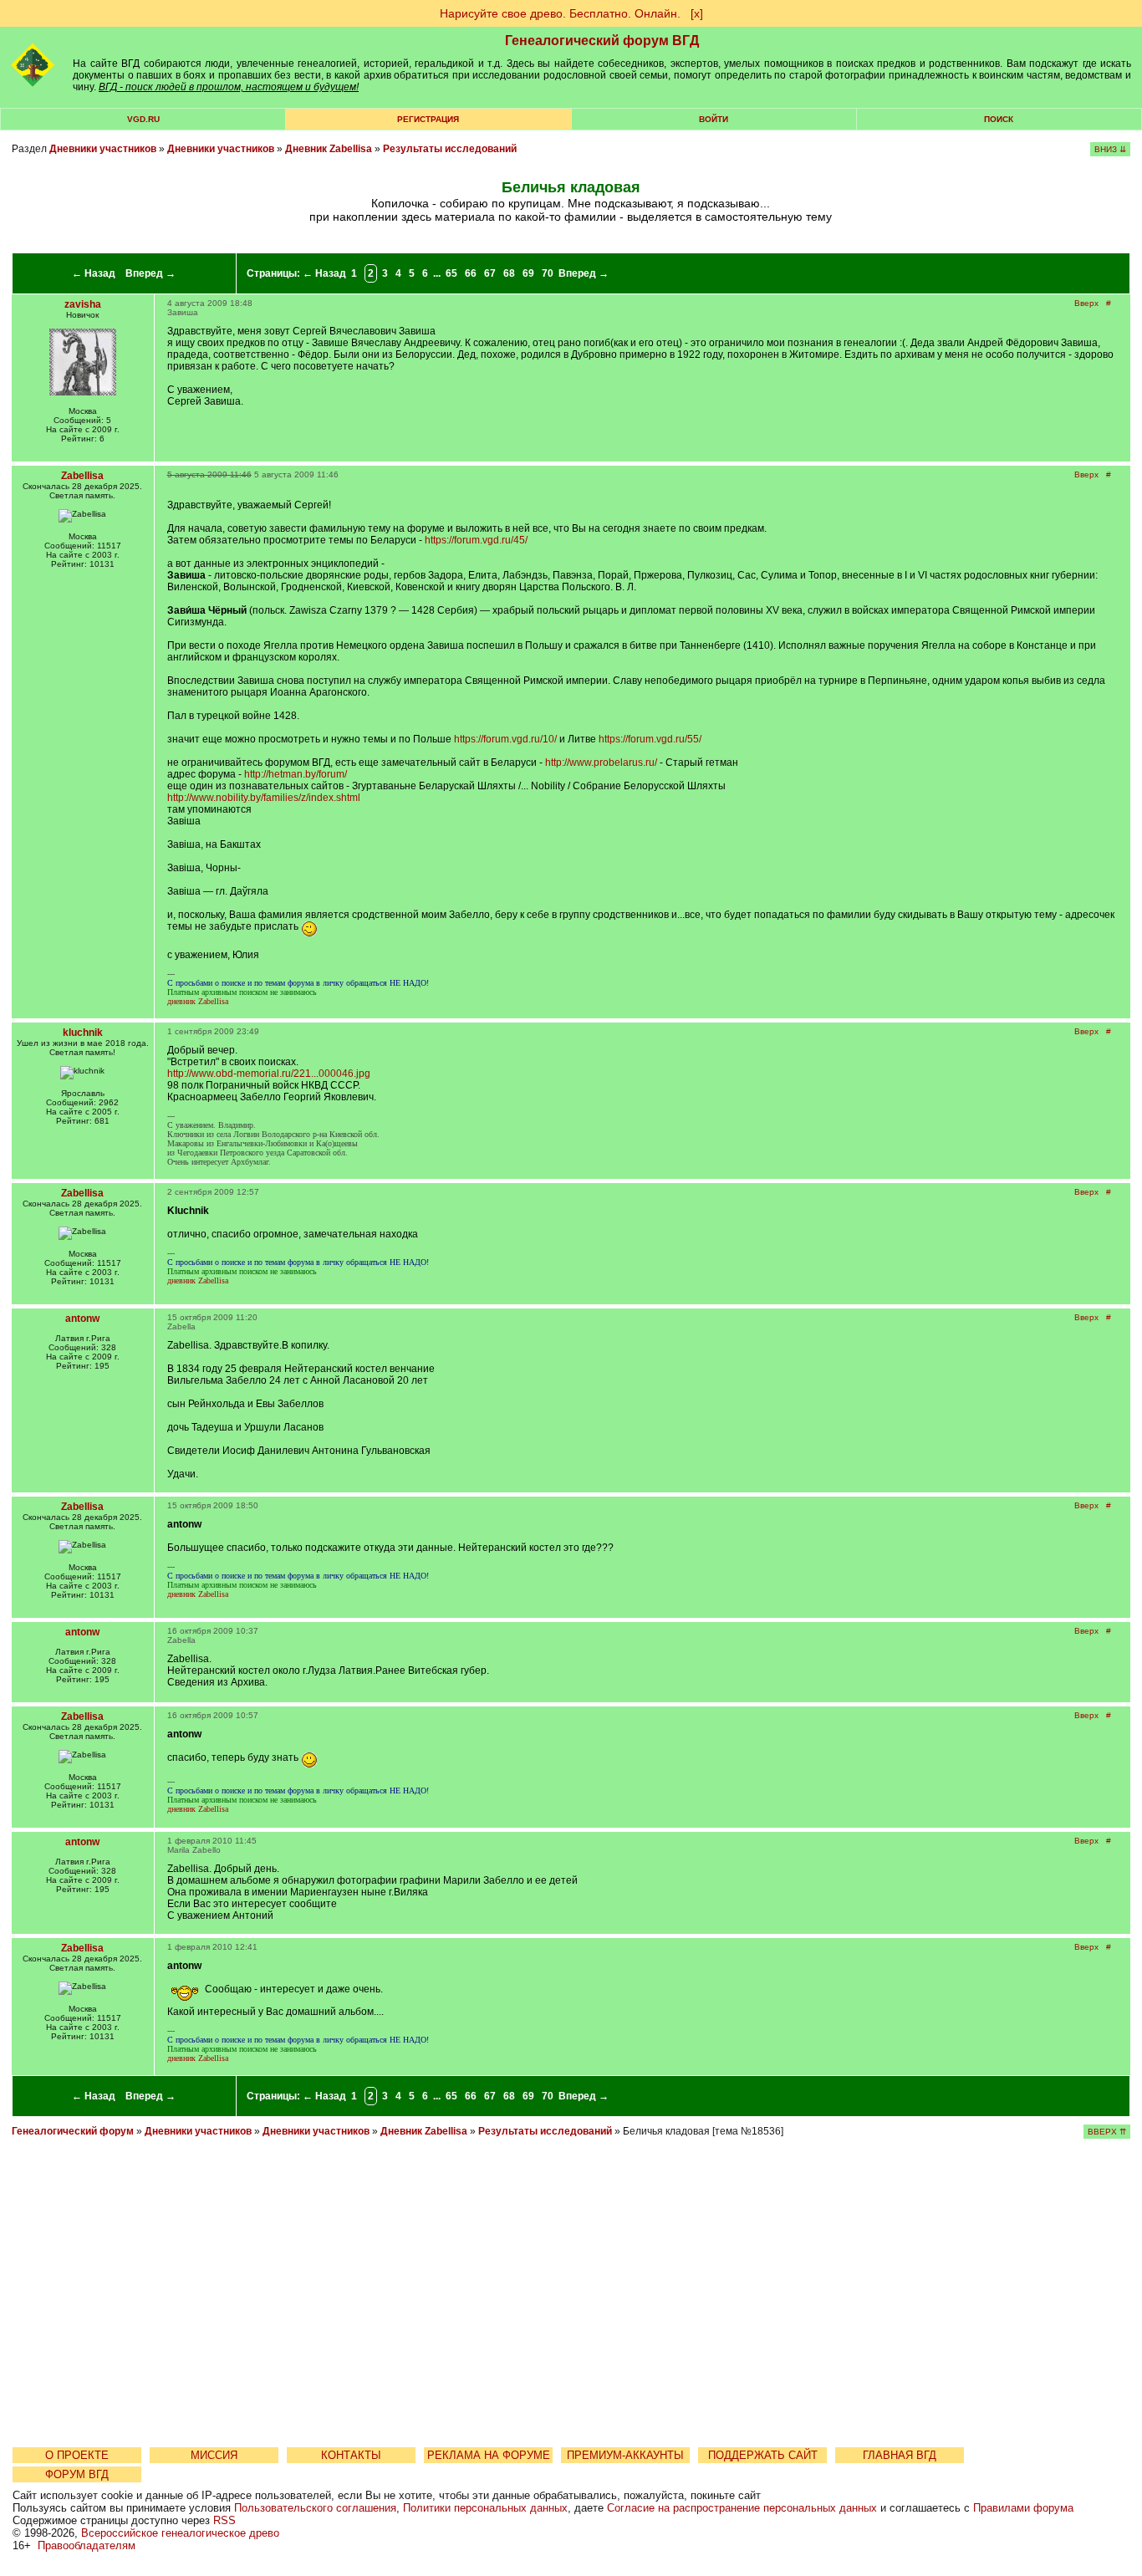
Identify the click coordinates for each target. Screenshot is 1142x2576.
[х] (697, 13)
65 (451, 273)
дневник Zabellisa (198, 1001)
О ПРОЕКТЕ (77, 2455)
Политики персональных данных (485, 2508)
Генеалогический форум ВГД (602, 41)
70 (548, 273)
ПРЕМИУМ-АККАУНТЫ (625, 2455)
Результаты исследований (450, 149)
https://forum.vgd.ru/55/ (650, 739)
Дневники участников (103, 149)
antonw (82, 1319)
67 (490, 273)
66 (471, 273)
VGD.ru (143, 119)
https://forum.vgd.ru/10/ (505, 739)
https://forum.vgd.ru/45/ (476, 540)
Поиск (999, 119)
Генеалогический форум (73, 2131)
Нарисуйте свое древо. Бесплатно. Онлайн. (560, 13)
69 (528, 273)
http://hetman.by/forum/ (296, 774)
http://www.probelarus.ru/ (601, 763)
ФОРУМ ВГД (77, 2474)
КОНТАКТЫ (351, 2455)
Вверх (1086, 303)
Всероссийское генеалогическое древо (180, 2533)
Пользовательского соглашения (315, 2508)
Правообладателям (87, 2545)
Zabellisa (82, 476)
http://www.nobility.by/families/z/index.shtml (264, 798)
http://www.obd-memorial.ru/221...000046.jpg (269, 1074)
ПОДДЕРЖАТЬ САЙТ (763, 2455)
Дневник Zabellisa (329, 149)
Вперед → (150, 273)
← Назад (94, 273)
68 (509, 273)
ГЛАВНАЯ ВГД (900, 2455)
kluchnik (83, 1033)
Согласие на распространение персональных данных (742, 2508)
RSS (224, 2520)
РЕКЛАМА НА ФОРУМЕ (489, 2455)
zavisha (83, 304)
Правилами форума (1023, 2508)
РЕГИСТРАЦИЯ (428, 119)
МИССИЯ (214, 2455)
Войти (714, 119)
